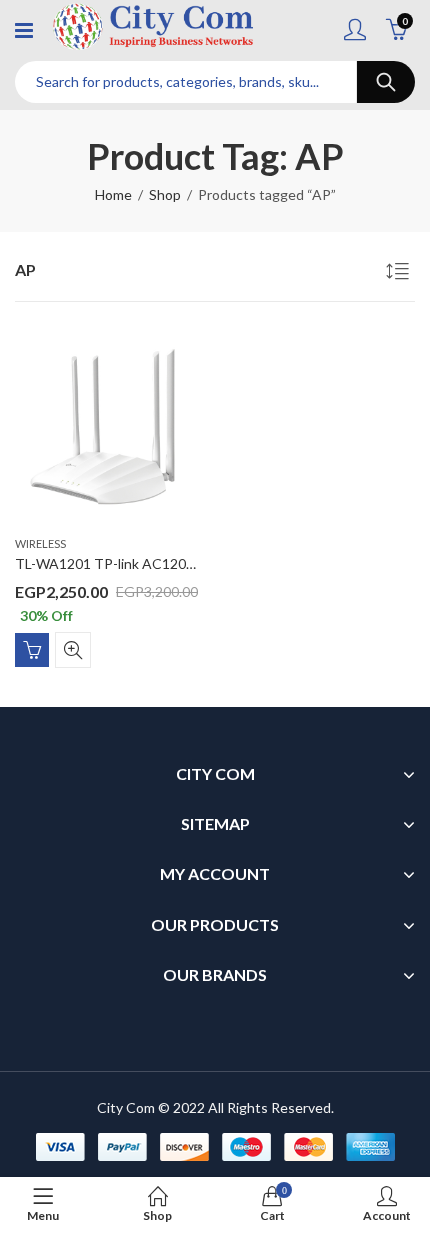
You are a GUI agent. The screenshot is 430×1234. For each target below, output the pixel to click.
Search (386, 82)
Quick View (73, 650)
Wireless (40, 543)
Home (113, 194)
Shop (165, 194)
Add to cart (32, 650)
